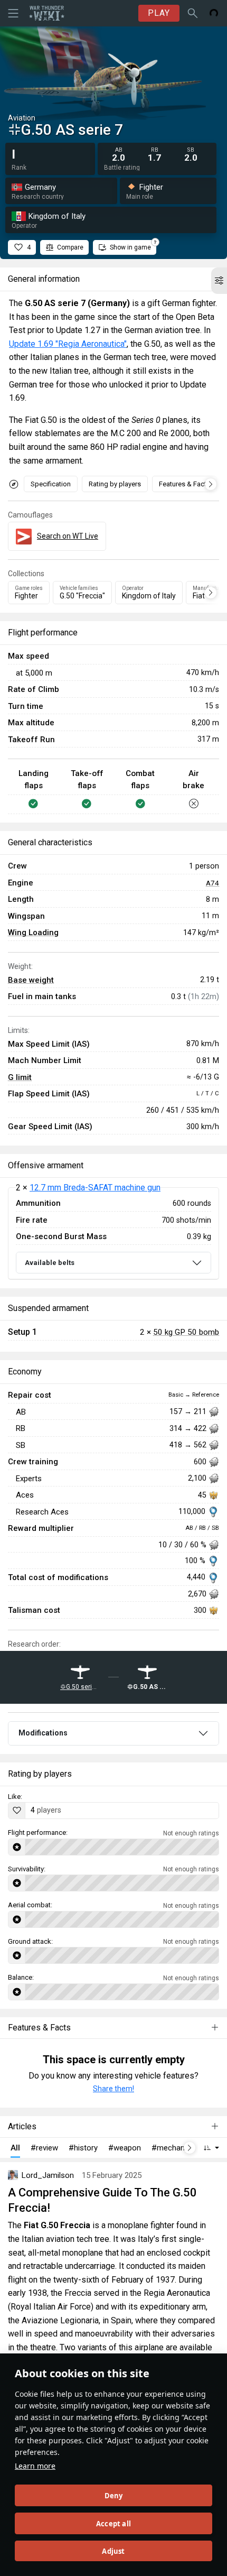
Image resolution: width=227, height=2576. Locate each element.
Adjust (113, 2551)
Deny (114, 2496)
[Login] (214, 13)
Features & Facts (185, 484)
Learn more (35, 2466)
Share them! (113, 2089)
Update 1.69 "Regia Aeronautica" (68, 344)
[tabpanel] (113, 1234)
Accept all (113, 2524)
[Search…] (193, 13)
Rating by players (115, 484)
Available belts (50, 1263)
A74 (212, 883)
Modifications (43, 1733)
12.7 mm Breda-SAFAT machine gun (95, 1188)
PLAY (159, 13)
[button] (219, 281)
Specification (51, 484)
